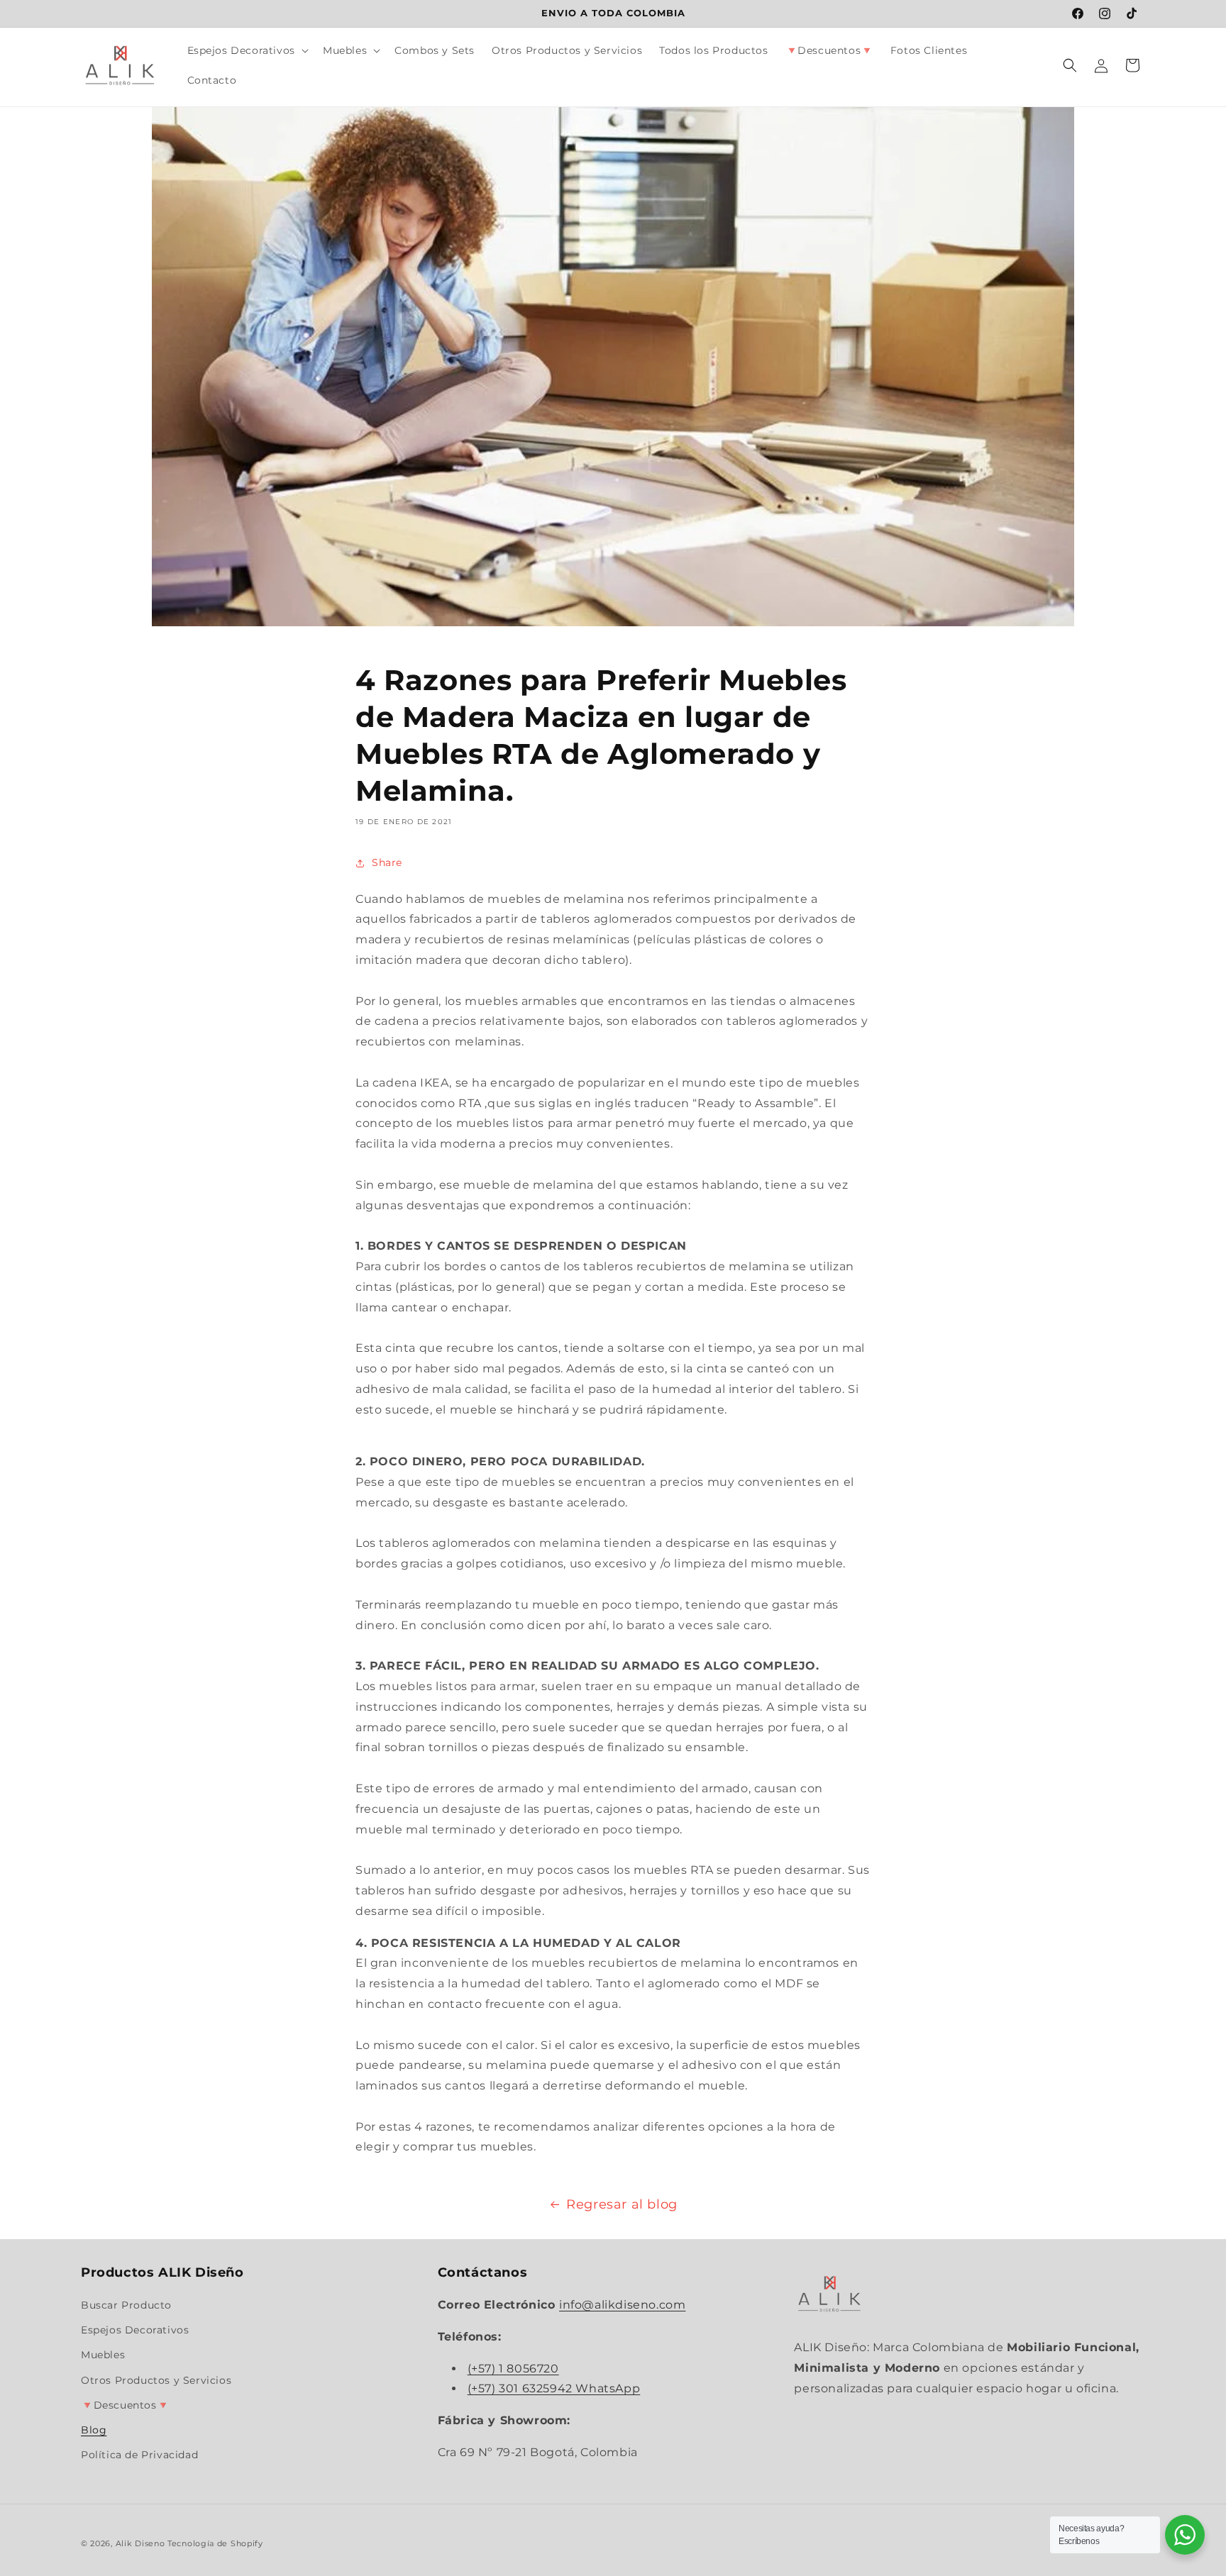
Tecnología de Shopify (215, 2543)
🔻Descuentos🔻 (125, 2405)
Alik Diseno (142, 2543)
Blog (94, 2430)
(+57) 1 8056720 (513, 2369)
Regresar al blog (622, 2204)
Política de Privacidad (139, 2455)
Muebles (103, 2355)
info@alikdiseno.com (622, 2305)
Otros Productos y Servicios (156, 2380)
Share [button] (387, 862)
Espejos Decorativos (135, 2330)
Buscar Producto (126, 2305)
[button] (247, 50)
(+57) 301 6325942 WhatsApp (554, 2389)
